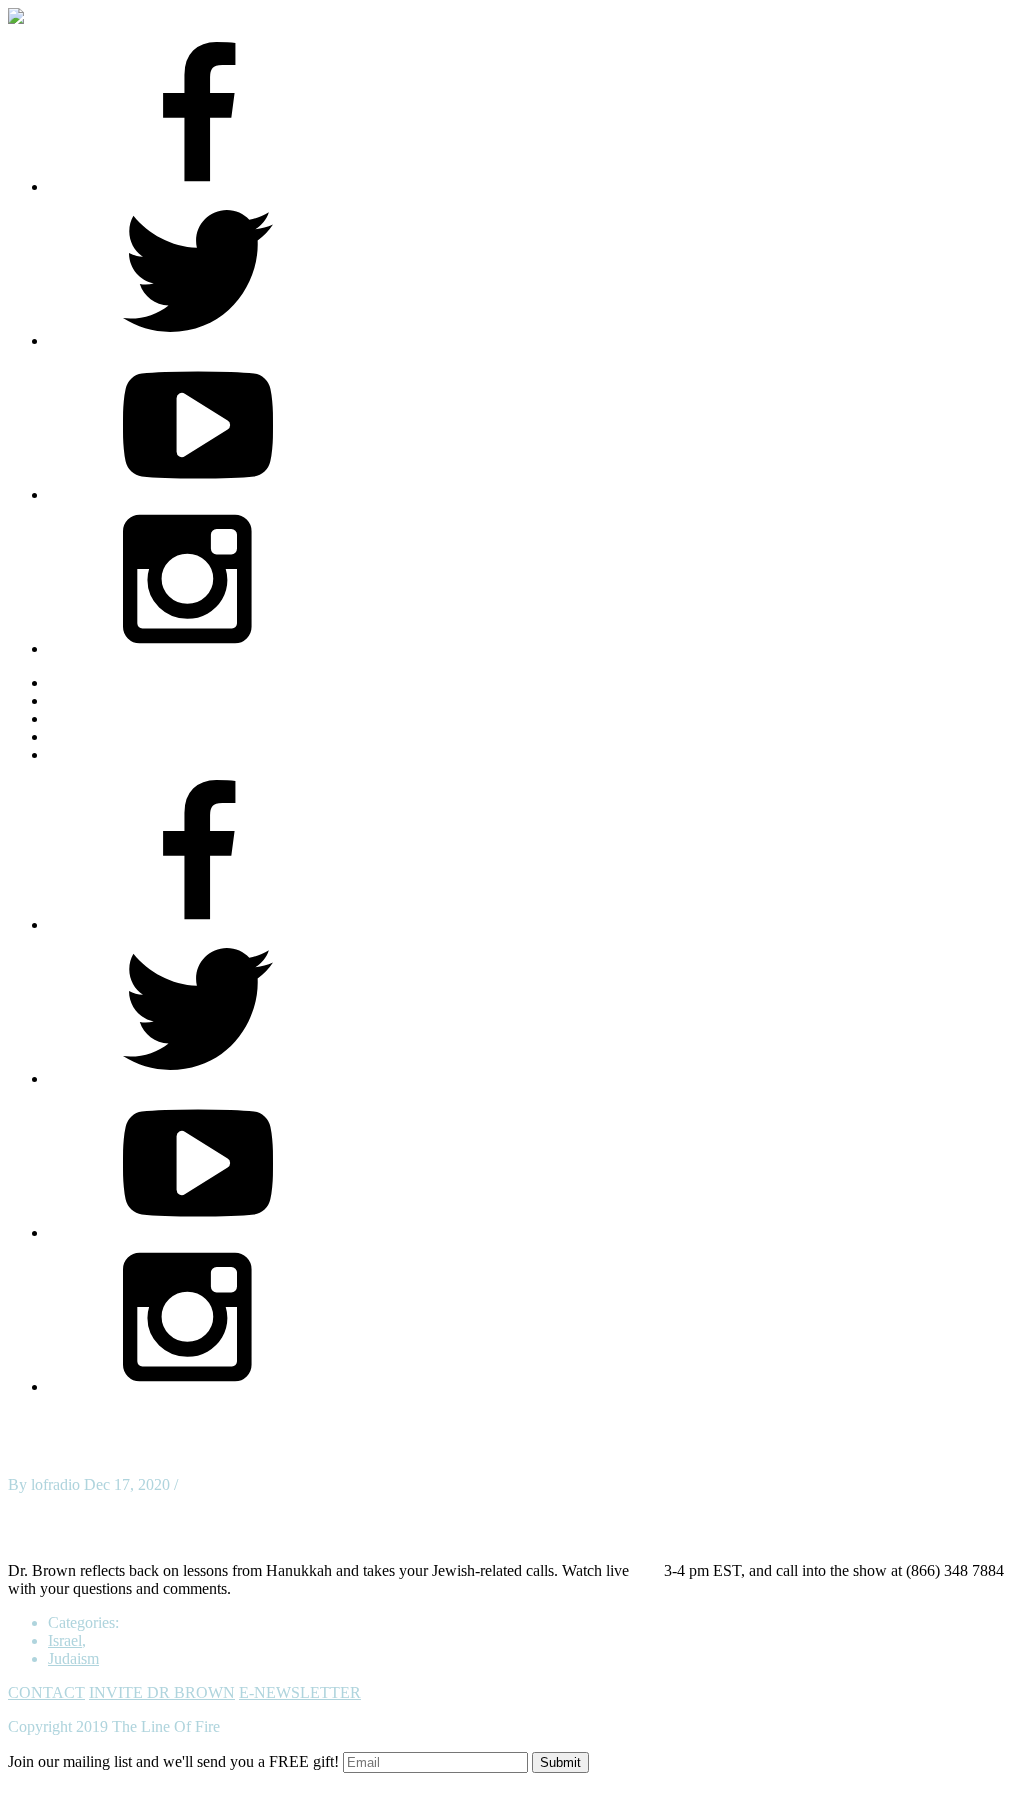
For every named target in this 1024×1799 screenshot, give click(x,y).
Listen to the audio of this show (107, 1536)
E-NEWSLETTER (300, 1692)
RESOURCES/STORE (123, 700)
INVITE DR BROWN (162, 1692)
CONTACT (46, 1692)
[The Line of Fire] (33, 16)
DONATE (81, 754)
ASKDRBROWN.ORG (126, 682)
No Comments (228, 1484)
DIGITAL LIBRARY (117, 736)
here (646, 1570)
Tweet (27, 1502)
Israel (65, 1640)
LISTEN (76, 718)
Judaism (73, 1658)
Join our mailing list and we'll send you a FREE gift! (173, 1761)
